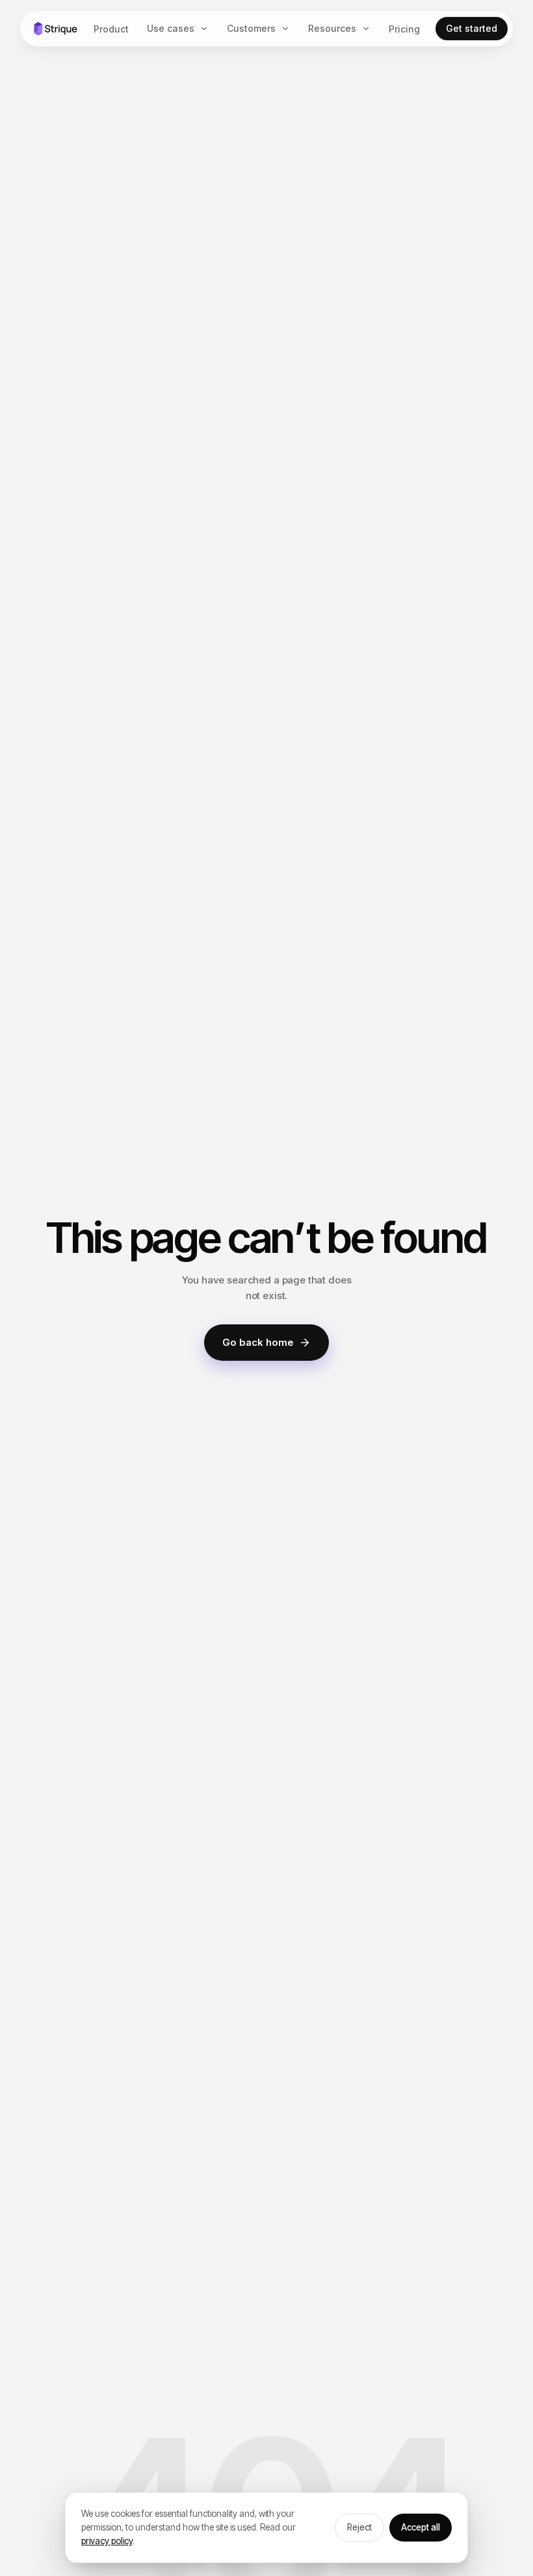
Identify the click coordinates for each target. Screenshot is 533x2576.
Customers (251, 28)
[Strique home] (55, 29)
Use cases (171, 28)
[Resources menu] (369, 29)
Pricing (404, 29)
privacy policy (107, 2541)
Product (111, 29)
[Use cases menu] (207, 29)
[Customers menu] (288, 29)
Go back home (258, 1342)
